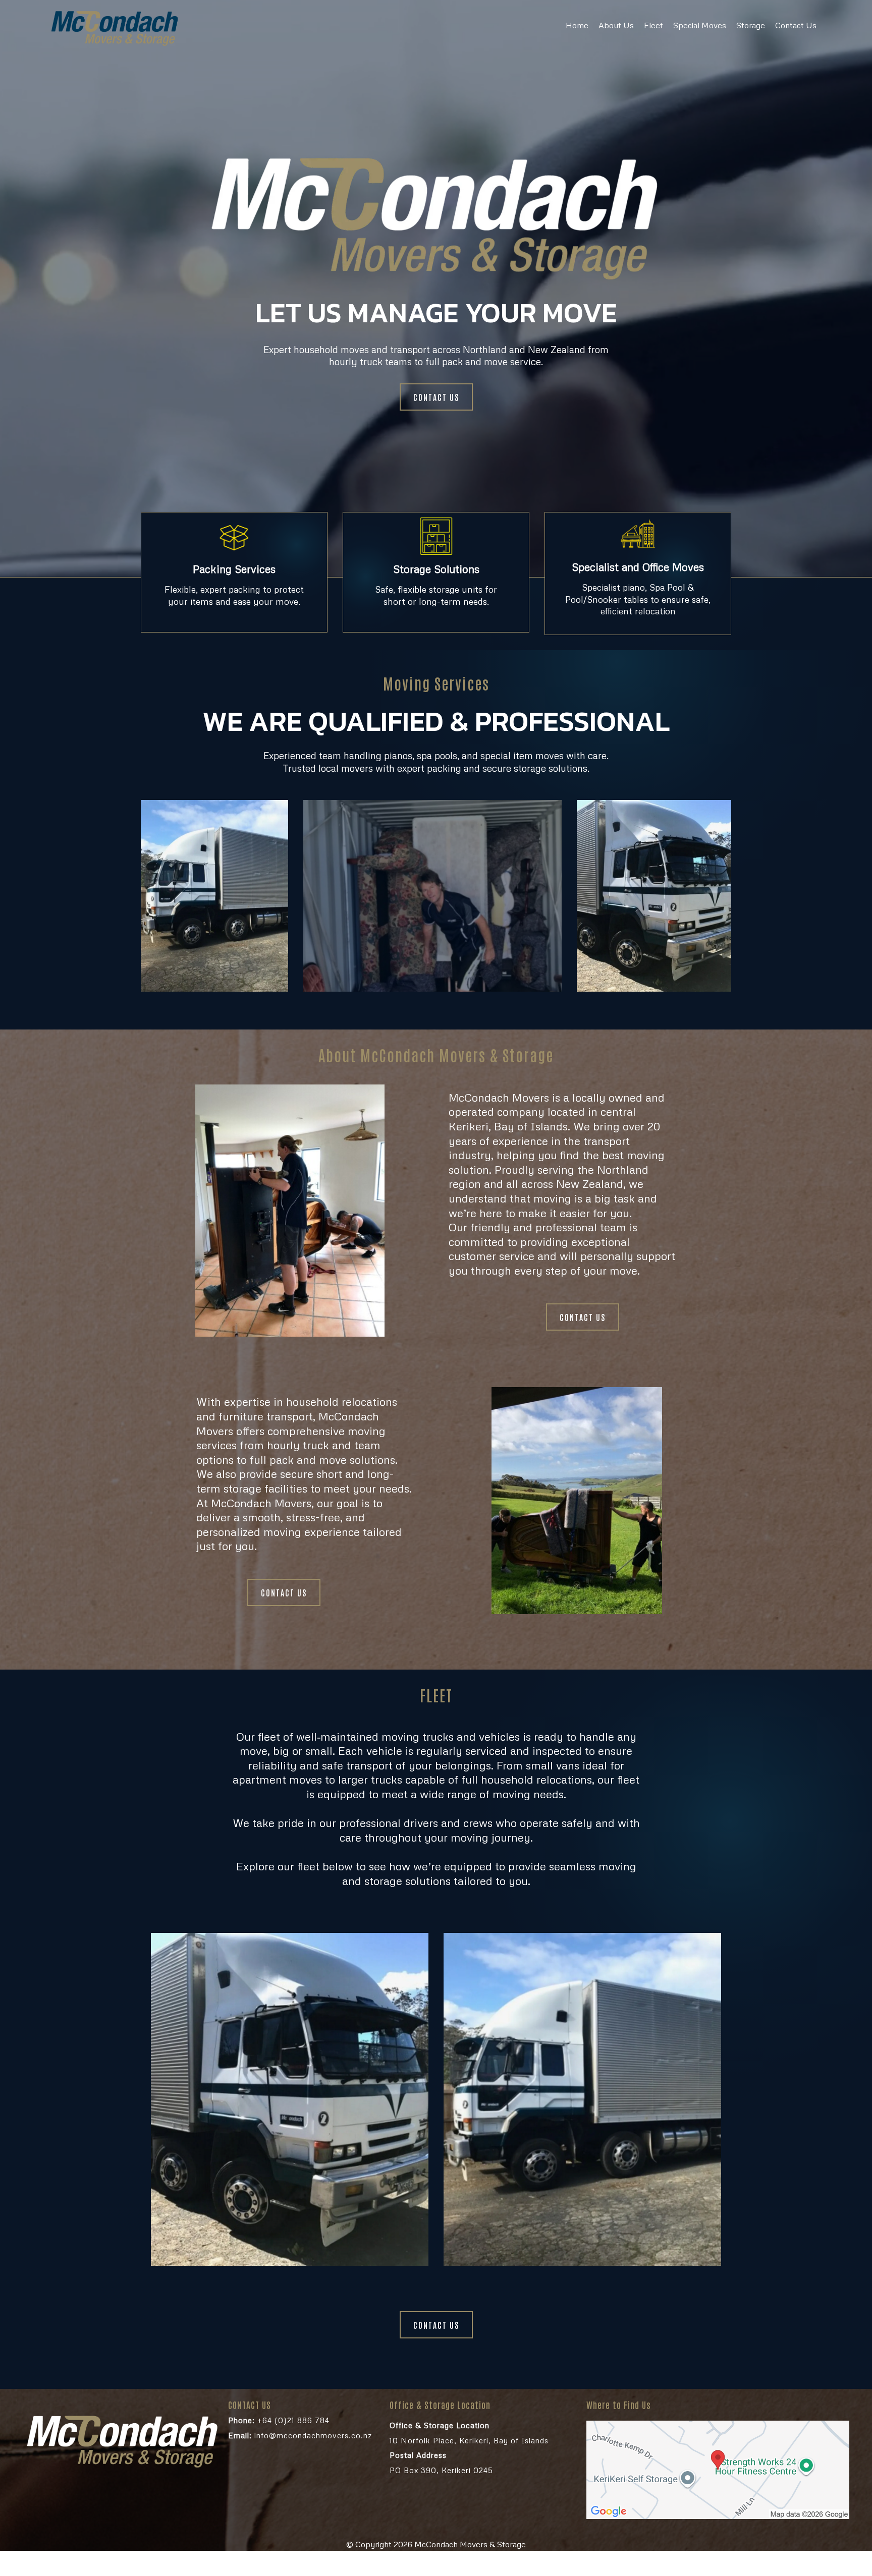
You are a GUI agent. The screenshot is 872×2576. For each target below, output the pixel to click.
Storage (751, 25)
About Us (616, 25)
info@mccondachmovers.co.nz (300, 2435)
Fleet (653, 25)
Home (577, 25)
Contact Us (796, 25)
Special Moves (700, 25)
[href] (718, 2470)
